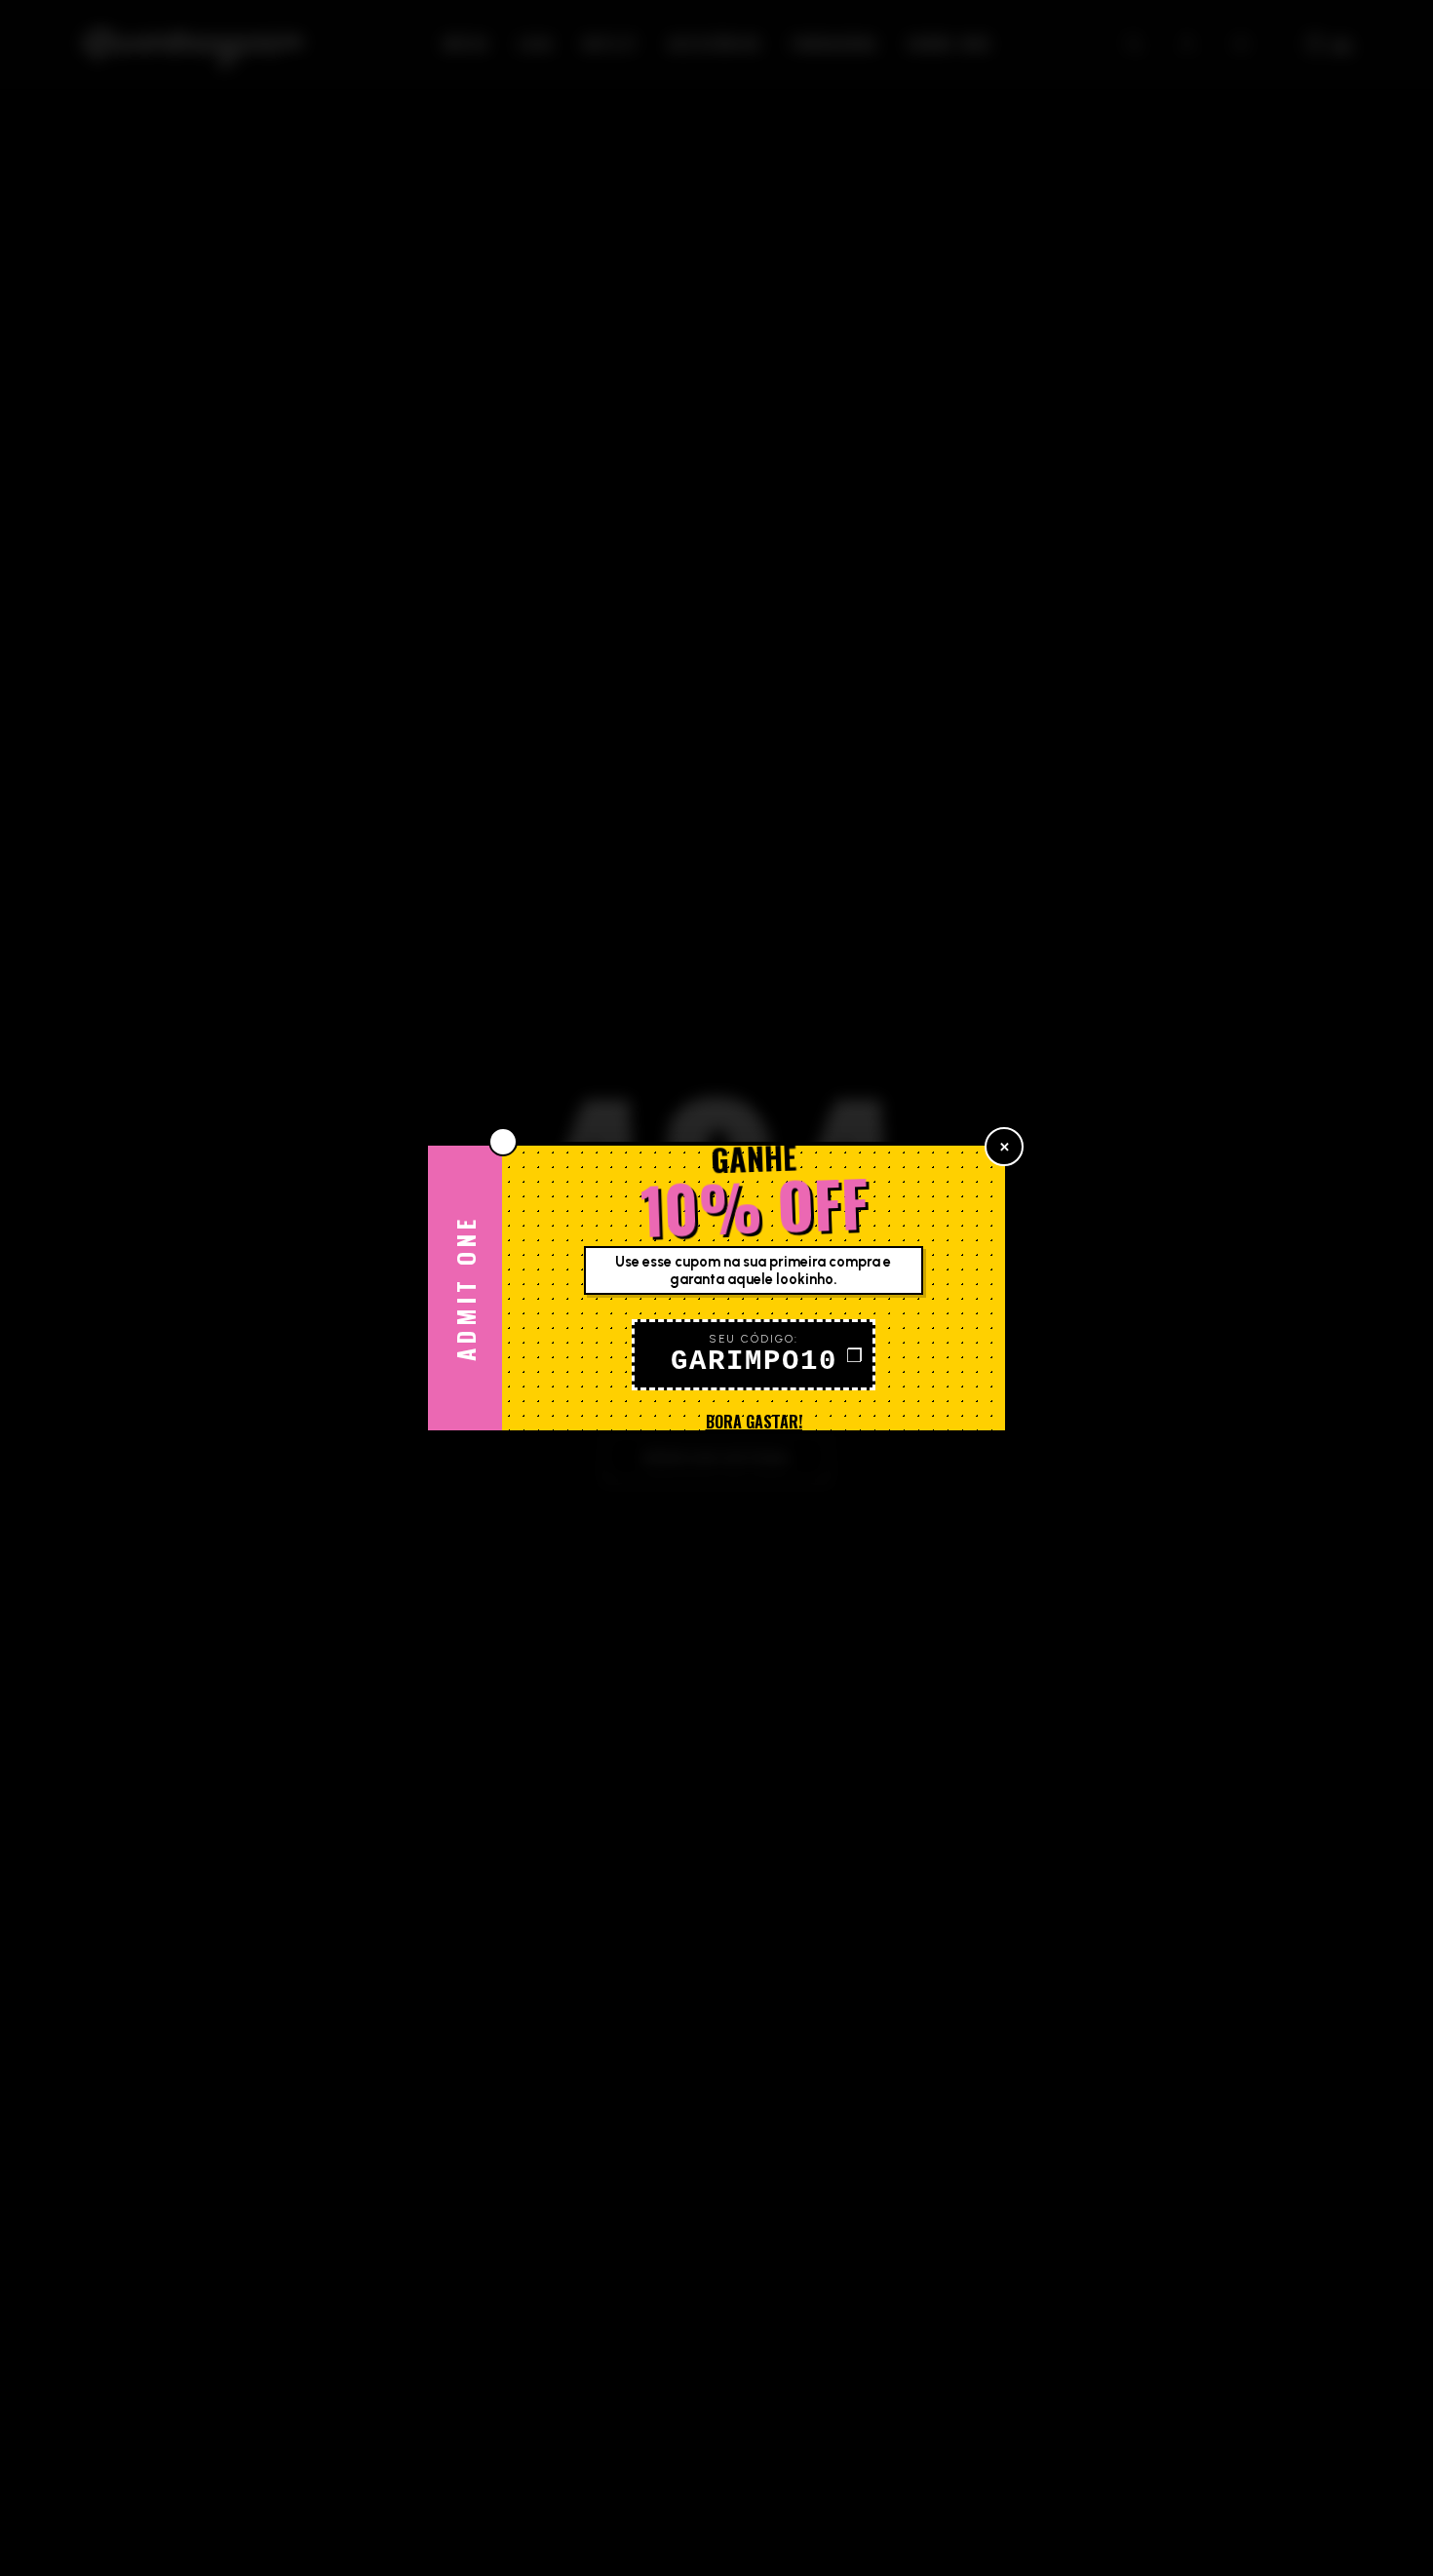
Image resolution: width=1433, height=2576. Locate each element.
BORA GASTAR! (754, 1422)
